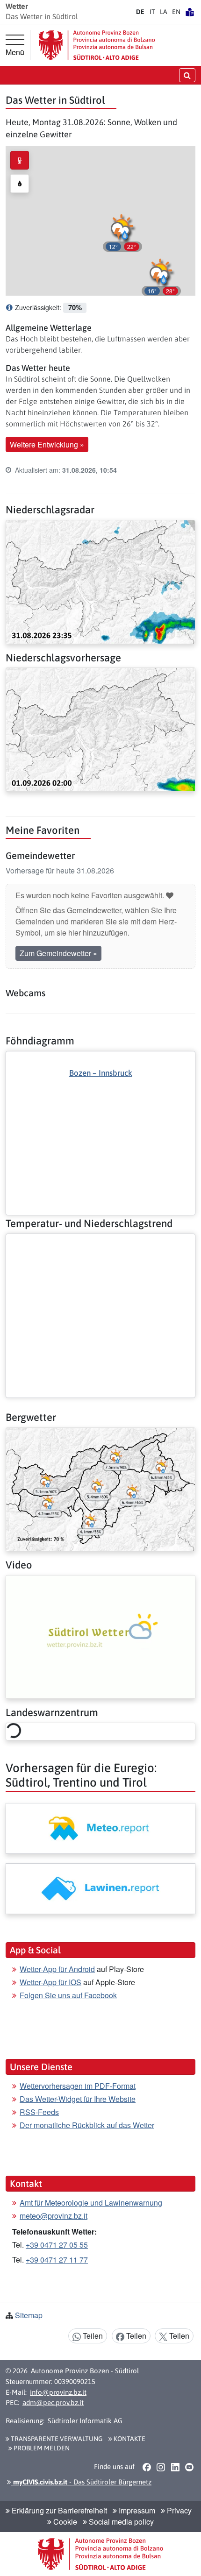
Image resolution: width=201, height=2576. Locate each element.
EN (176, 12)
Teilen (92, 2336)
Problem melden (41, 2448)
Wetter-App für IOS (50, 1982)
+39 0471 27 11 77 (57, 2260)
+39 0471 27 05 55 (57, 2245)
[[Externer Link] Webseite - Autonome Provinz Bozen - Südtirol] (97, 45)
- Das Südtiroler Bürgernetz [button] (81, 2482)
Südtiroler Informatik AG (85, 2421)
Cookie (64, 2522)
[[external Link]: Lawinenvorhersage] (100, 1889)
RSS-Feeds (39, 2112)
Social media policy (120, 2522)
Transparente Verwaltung (56, 2439)
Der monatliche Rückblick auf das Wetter (87, 2125)
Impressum (136, 2510)
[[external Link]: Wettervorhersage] (100, 1828)
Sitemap (29, 2315)
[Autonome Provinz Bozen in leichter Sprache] (190, 12)
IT (152, 12)
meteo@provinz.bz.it (54, 2216)
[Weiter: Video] (100, 1636)
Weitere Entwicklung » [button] (47, 444)
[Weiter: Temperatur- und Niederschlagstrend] (100, 1242)
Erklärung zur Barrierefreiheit (58, 2510)
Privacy (178, 2510)
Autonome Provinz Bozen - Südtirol (85, 2371)
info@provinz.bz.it (58, 2392)
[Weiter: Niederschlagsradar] (100, 581)
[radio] (20, 160)
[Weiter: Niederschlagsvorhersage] (100, 728)
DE (140, 12)
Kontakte (129, 2439)
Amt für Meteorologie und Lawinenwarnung (91, 2203)
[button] (161, 276)
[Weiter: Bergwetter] (100, 1488)
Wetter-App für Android (57, 1969)
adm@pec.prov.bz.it (53, 2402)
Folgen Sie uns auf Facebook (68, 1995)
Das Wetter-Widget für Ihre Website (78, 2099)
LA (164, 12)
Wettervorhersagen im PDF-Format (78, 2086)
